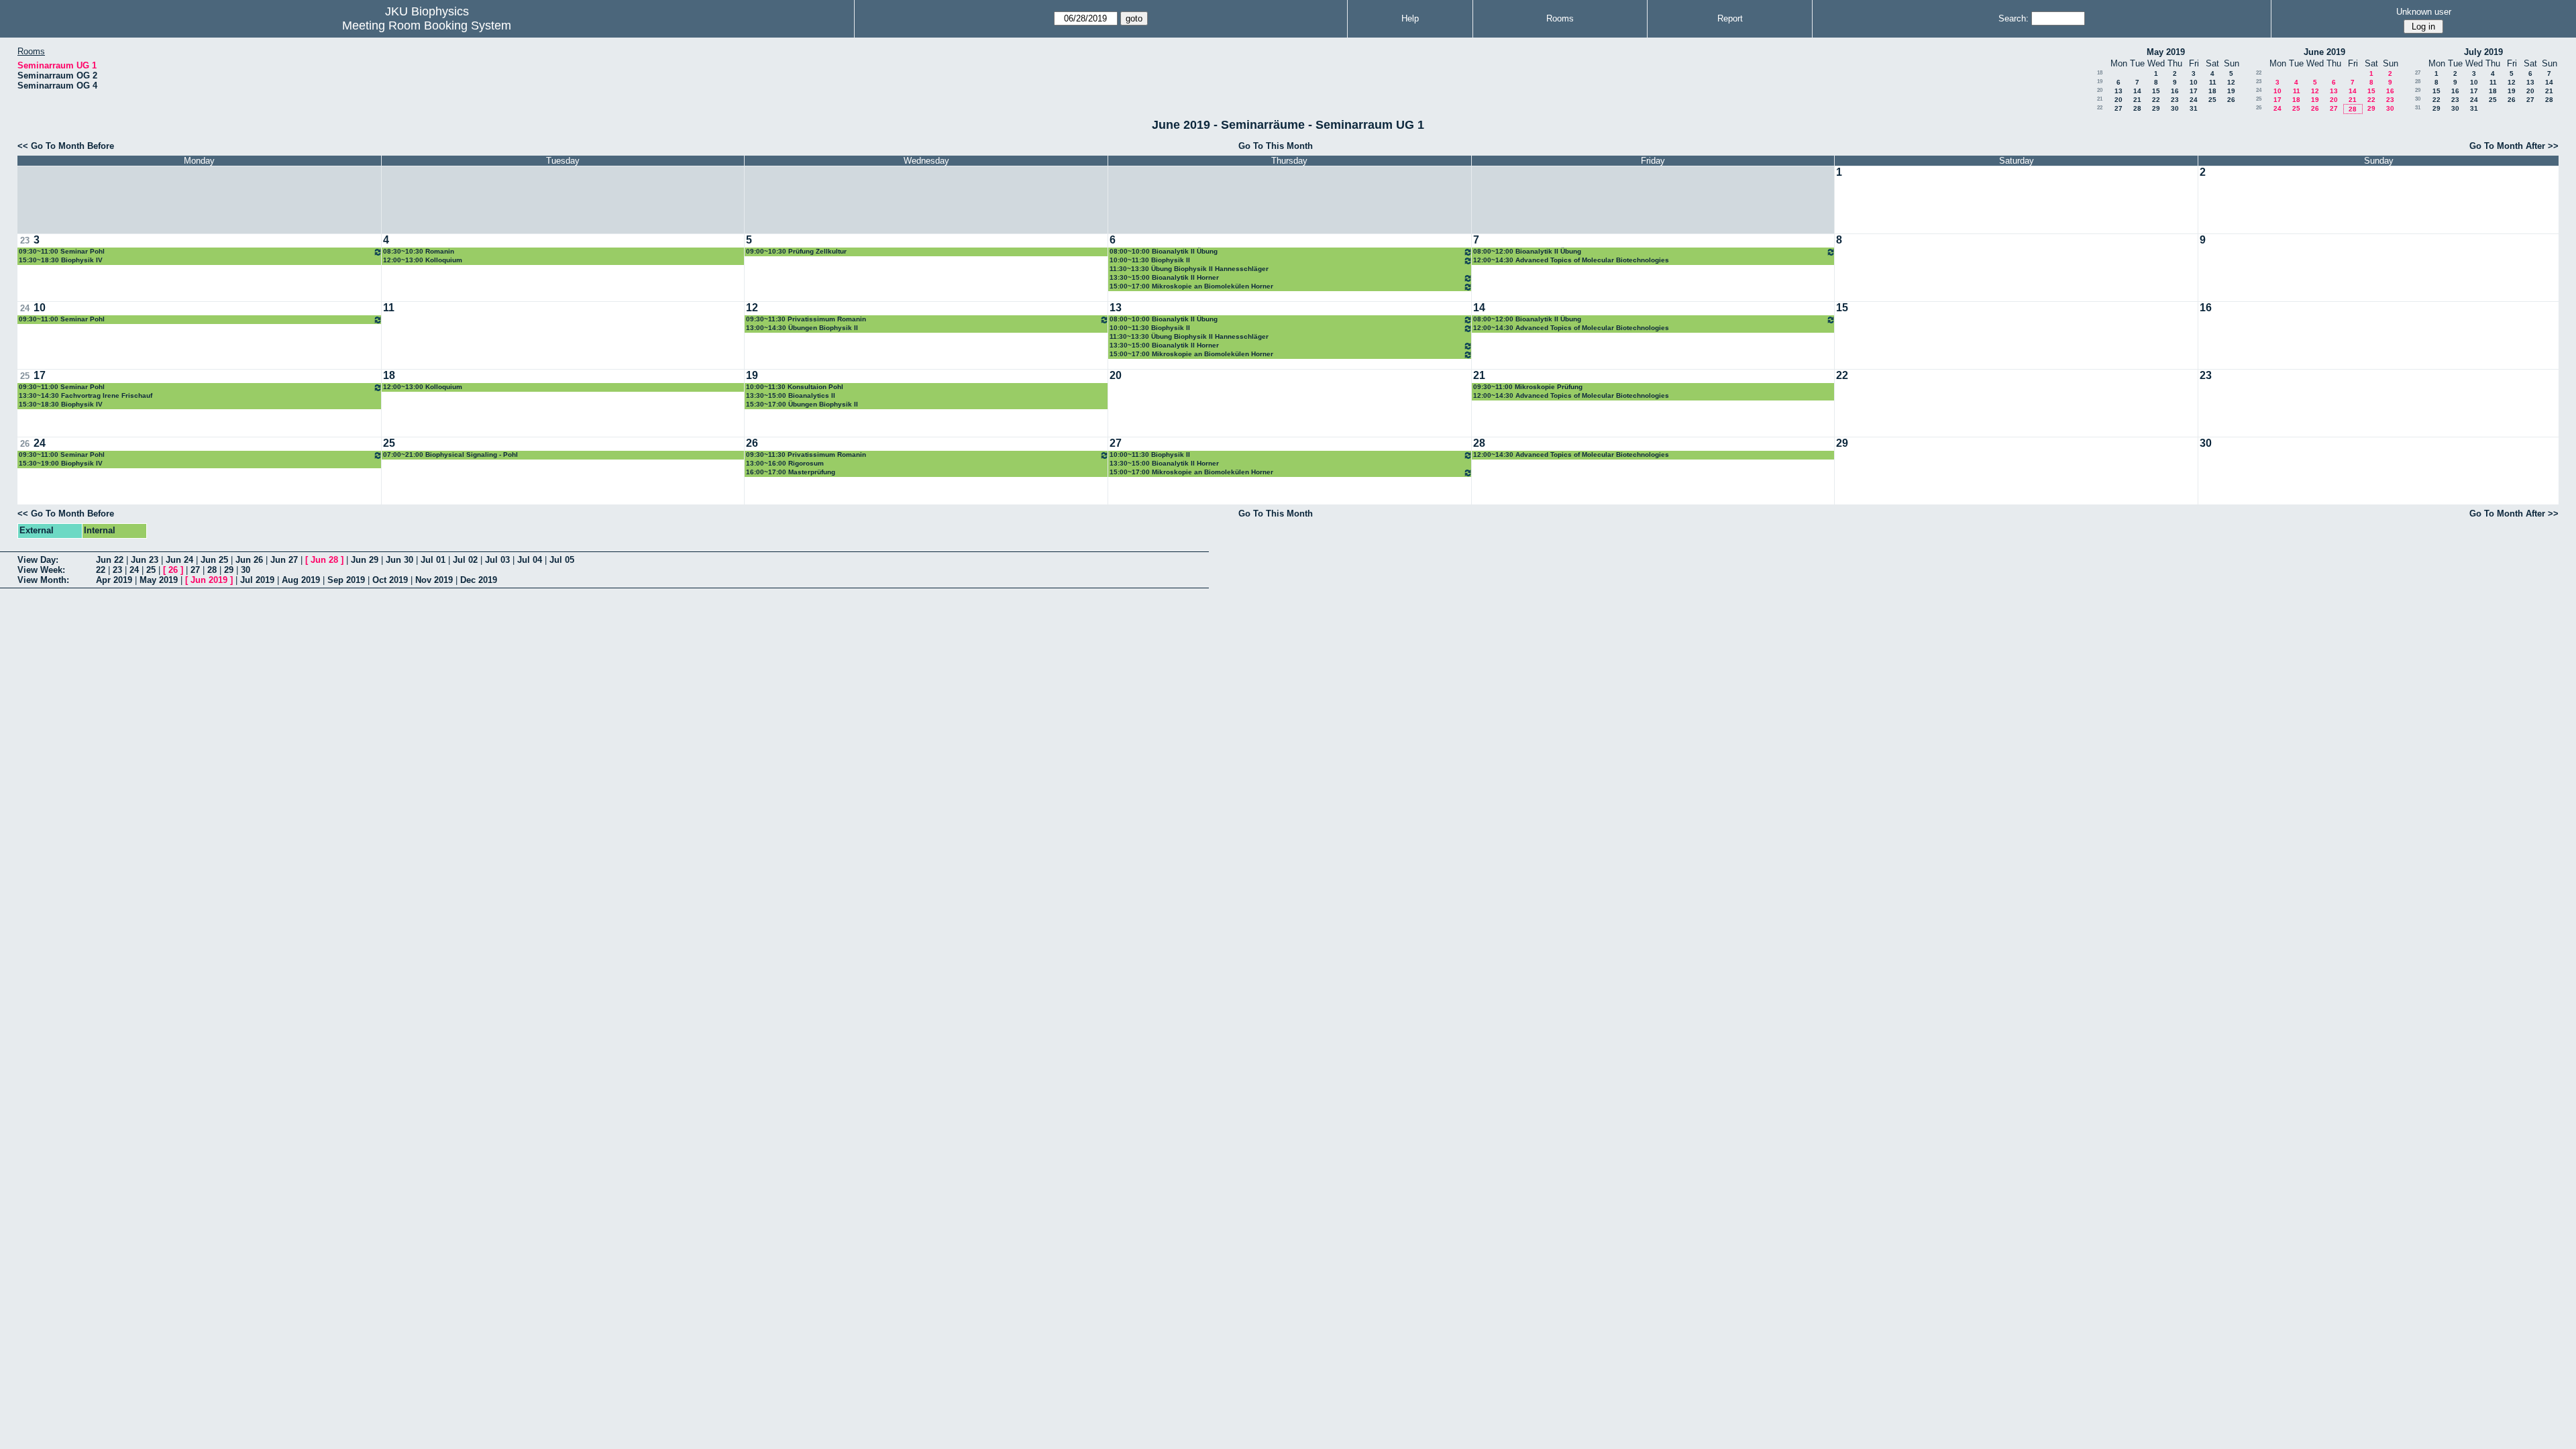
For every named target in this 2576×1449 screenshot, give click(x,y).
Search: (2014, 18)
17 (2194, 91)
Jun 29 (365, 560)
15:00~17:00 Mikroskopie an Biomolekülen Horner (1191, 286)
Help (1410, 18)
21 (2100, 99)
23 (2175, 100)
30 (2175, 108)
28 (2137, 108)
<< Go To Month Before (66, 146)
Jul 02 (465, 560)
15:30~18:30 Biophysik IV (61, 260)
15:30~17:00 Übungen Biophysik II (802, 404)
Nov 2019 (434, 580)
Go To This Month (1276, 146)
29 (2156, 108)
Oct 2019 (390, 580)
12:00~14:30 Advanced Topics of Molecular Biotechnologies (1571, 260)
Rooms (1560, 18)
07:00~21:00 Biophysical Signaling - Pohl (450, 454)
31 (2194, 108)
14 (2137, 91)
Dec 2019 (479, 580)
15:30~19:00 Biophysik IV (61, 463)
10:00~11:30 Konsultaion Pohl (795, 387)
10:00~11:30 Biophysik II (1150, 260)
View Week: (41, 570)
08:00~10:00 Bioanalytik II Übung (1164, 251)
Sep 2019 (346, 580)
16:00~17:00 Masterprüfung (791, 472)
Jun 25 (214, 560)
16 (2175, 91)
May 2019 (2166, 52)
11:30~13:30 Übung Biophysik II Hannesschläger (1189, 269)
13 (2118, 91)
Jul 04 (530, 560)
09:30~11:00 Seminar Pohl (62, 251)
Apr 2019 (114, 580)
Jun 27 (284, 560)
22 (2156, 100)
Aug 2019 (301, 580)
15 (2156, 91)
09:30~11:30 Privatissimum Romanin (806, 319)
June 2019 (2324, 52)
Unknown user (2424, 12)
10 (2194, 82)
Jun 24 (179, 560)
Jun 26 (249, 560)
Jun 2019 (209, 580)
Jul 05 (562, 560)
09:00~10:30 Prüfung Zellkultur (796, 251)
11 (2213, 82)
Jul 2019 (257, 580)
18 (2100, 73)
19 (2100, 82)
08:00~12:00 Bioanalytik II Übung (1527, 251)
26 (2231, 100)
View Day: (38, 560)
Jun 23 (145, 560)
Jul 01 (433, 560)
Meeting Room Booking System (427, 25)
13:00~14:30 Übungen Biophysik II (802, 328)
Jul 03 (497, 560)
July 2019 (2483, 52)
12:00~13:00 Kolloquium (423, 260)
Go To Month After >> (2514, 146)
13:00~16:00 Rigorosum (785, 463)
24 (2194, 100)
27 (2118, 108)
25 (2212, 100)
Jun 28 (324, 560)
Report (1730, 18)
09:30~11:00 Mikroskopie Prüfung (1528, 387)
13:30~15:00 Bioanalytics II (791, 395)
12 (2231, 82)
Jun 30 (399, 560)
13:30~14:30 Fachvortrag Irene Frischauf (86, 395)
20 (2100, 90)
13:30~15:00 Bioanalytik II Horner (1164, 277)
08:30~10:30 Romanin (419, 251)
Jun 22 (110, 560)
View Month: (43, 580)
